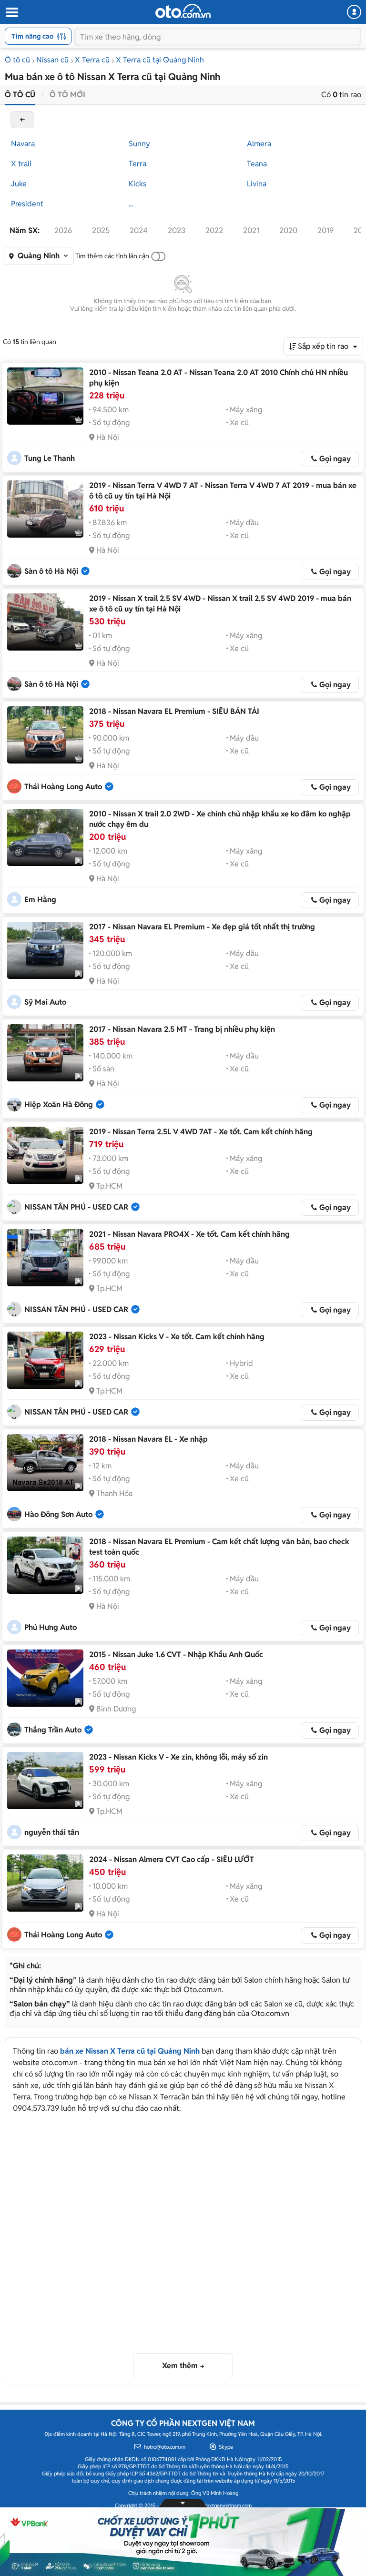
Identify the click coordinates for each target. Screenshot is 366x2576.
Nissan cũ (52, 60)
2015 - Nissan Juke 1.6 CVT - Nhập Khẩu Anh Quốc (176, 1655)
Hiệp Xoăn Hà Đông (59, 1105)
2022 (214, 230)
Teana (257, 164)
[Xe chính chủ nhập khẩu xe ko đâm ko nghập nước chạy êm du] (45, 837)
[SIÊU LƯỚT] (45, 1883)
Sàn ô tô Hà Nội (51, 571)
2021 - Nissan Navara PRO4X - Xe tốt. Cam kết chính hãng (189, 1234)
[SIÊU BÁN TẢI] (45, 735)
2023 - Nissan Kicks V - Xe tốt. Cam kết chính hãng (177, 1337)
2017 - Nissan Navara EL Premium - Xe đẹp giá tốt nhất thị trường (202, 927)
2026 (63, 230)
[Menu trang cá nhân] (354, 12)
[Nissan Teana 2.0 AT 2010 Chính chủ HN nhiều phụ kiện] (45, 396)
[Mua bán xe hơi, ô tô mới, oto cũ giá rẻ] (183, 11)
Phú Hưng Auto (51, 1627)
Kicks (137, 184)
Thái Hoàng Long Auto (63, 787)
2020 (288, 230)
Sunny (139, 144)
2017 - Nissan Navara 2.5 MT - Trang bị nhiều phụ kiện (182, 1029)
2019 (325, 230)
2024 (139, 230)
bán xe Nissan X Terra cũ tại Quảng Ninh (130, 2051)
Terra (137, 164)
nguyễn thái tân (52, 1832)
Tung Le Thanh (50, 458)
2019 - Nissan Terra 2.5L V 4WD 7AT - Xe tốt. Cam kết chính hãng (201, 1132)
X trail (21, 164)
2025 (101, 230)
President (27, 204)
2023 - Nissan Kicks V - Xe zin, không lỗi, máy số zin (178, 1757)
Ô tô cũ (17, 60)
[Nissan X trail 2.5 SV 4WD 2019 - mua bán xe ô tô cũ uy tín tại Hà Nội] (45, 622)
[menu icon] (11, 13)
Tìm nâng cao (32, 36)
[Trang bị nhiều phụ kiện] (45, 1053)
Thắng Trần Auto (53, 1730)
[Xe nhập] (45, 1463)
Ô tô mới (67, 95)
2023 (177, 230)
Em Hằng (40, 900)
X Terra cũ (92, 60)
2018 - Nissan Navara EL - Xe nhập (148, 1439)
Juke (19, 184)
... (131, 204)
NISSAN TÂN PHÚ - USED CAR (76, 1207)
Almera (259, 144)
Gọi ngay (335, 459)
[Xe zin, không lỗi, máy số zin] (45, 1781)
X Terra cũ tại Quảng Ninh (160, 60)
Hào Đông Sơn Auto (58, 1514)
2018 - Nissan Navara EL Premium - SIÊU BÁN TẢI (174, 711)
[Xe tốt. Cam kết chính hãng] (45, 1155)
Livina (257, 184)
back (22, 120)
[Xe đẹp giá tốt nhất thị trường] (45, 950)
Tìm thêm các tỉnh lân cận (112, 256)
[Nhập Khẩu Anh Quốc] (45, 1678)
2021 (251, 230)
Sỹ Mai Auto (45, 1002)
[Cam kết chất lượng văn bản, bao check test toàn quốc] (45, 1565)
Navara (23, 144)
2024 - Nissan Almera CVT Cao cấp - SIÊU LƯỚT (172, 1859)
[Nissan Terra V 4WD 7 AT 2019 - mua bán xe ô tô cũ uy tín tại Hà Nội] (45, 509)
